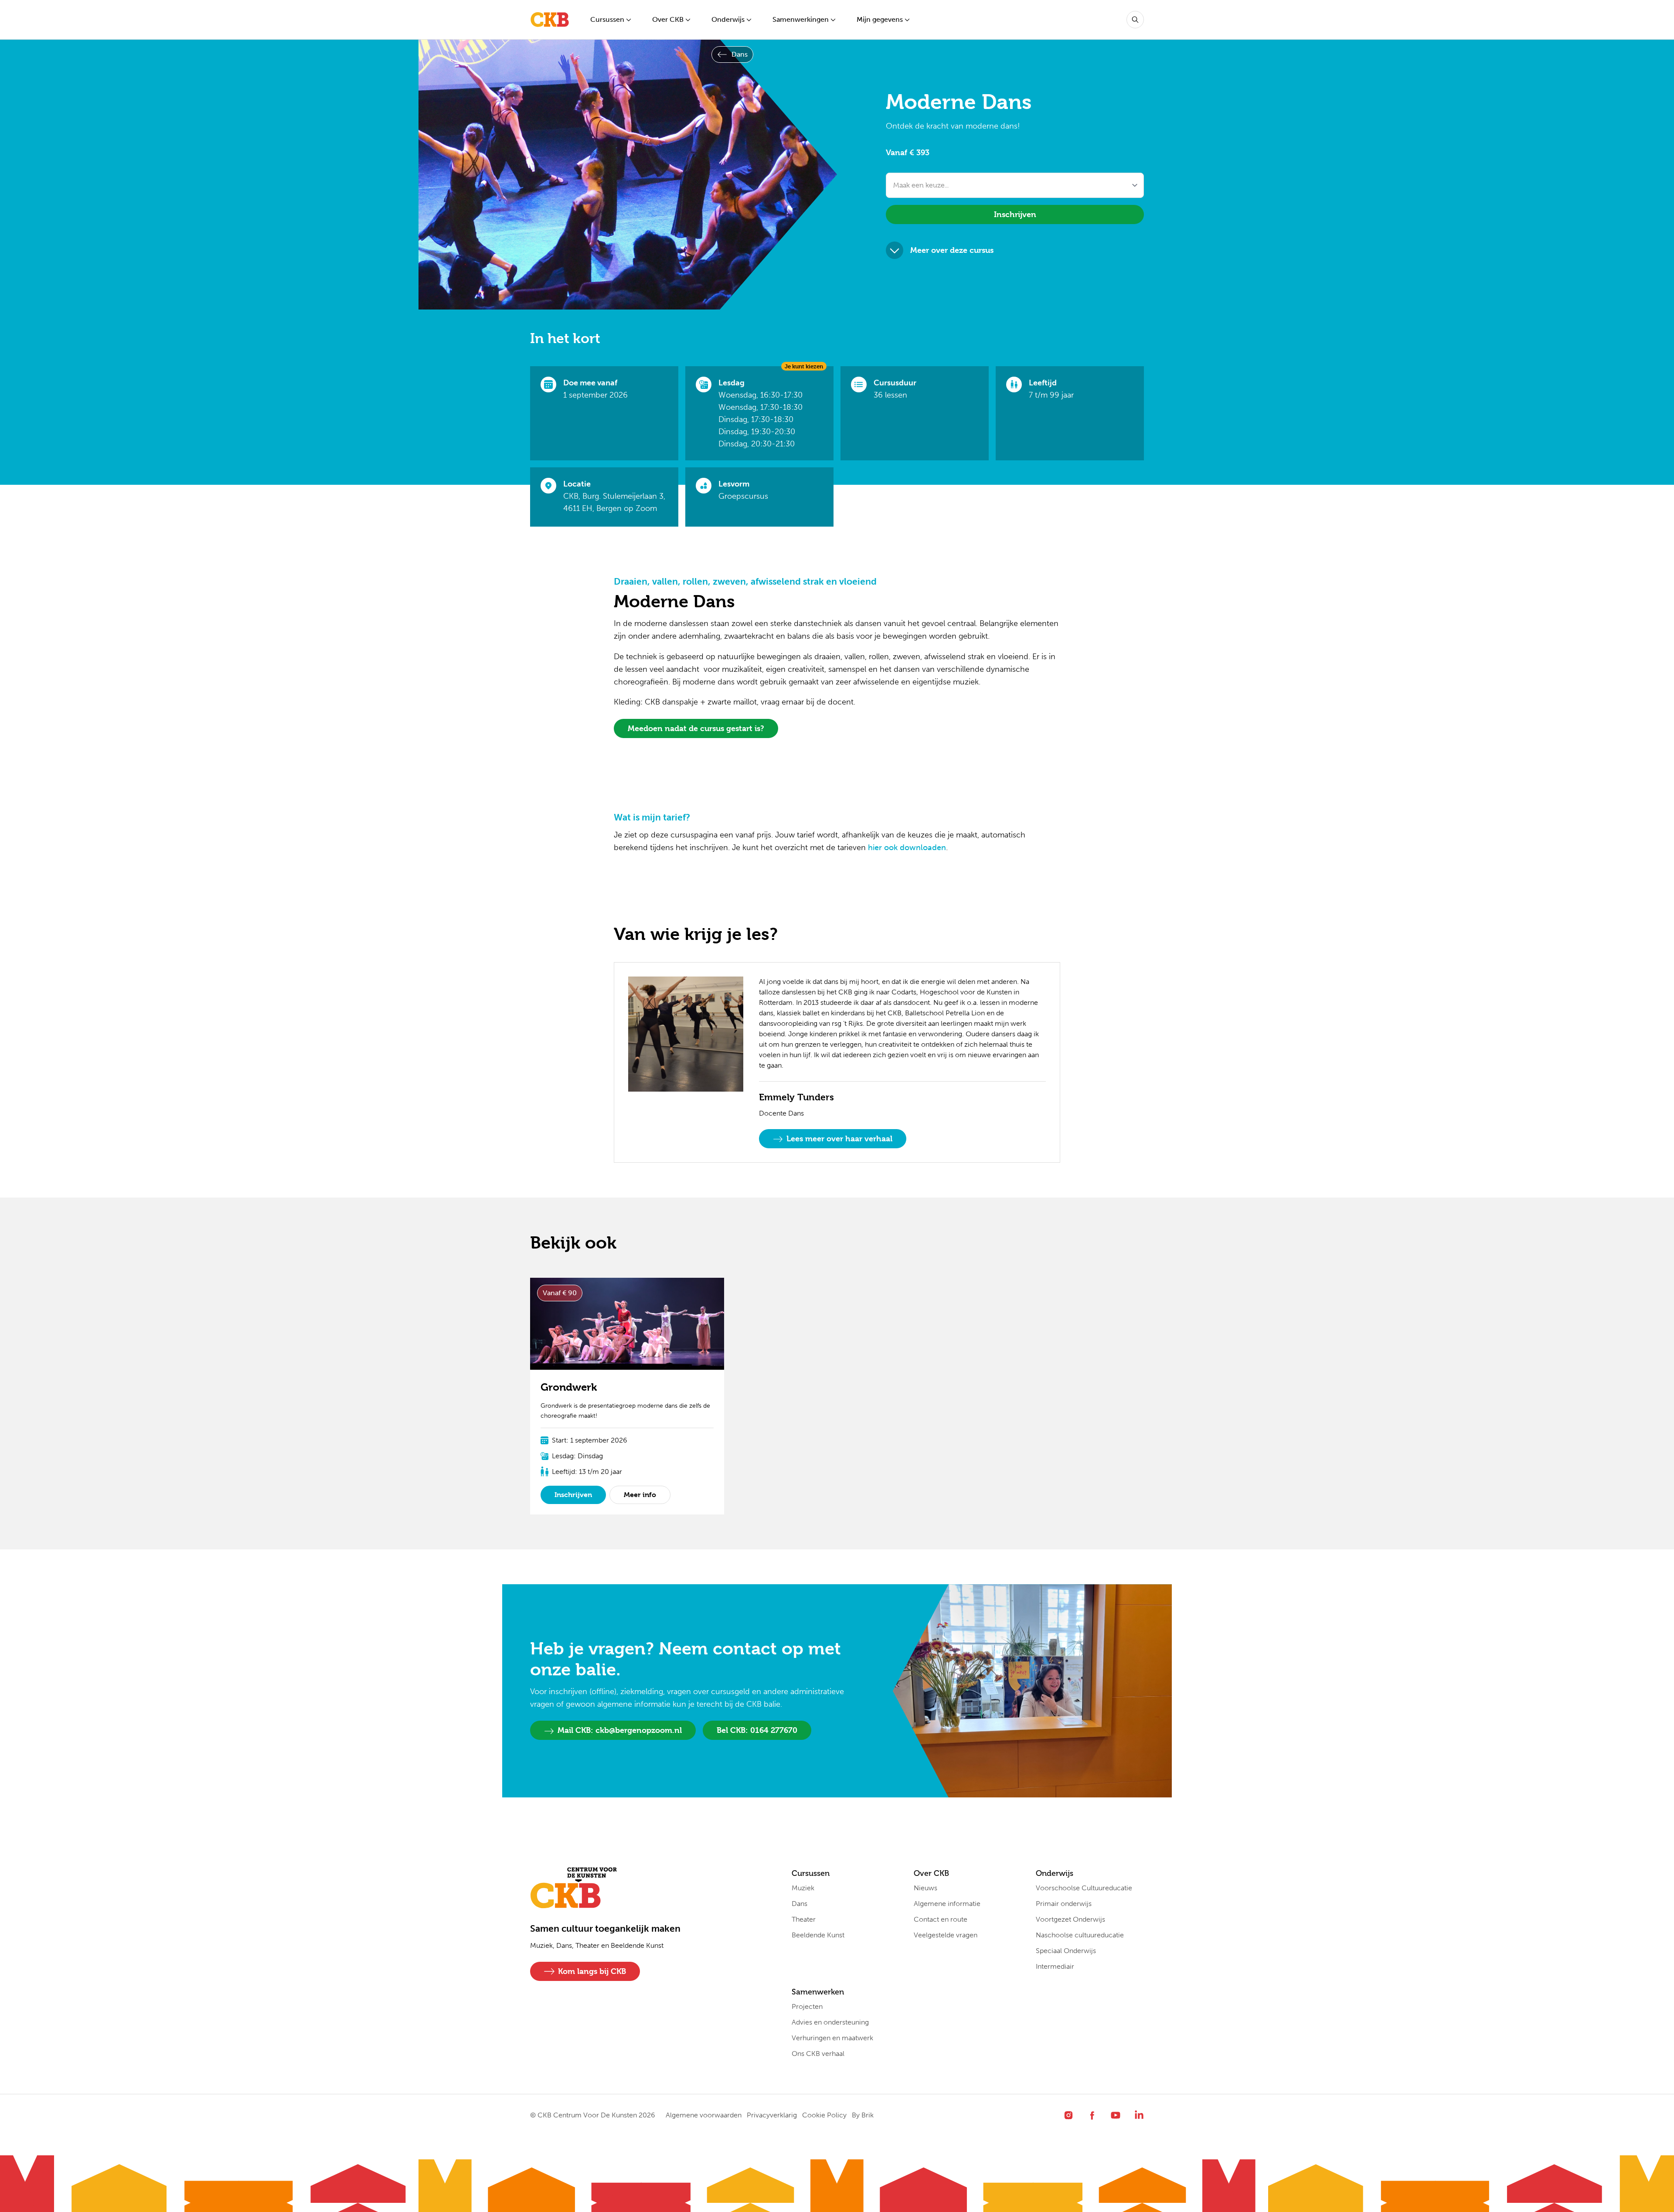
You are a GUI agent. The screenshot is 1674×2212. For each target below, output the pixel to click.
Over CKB (668, 19)
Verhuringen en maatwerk (832, 2038)
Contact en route (941, 1919)
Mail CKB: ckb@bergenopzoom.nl (620, 1730)
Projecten (807, 2006)
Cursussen (607, 19)
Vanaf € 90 (560, 1293)
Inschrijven (1015, 214)
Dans (740, 54)
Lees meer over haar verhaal (839, 1138)
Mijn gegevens (880, 19)
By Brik (863, 2115)
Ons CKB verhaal (818, 2054)
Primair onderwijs (1064, 1904)
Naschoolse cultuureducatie (1080, 1935)
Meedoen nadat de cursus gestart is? (696, 728)
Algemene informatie (947, 1904)
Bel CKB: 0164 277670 (757, 1730)
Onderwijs (728, 19)
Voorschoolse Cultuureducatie (1084, 1888)
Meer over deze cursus (952, 250)
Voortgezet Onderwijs (1070, 1919)
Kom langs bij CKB (592, 1971)
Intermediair (1055, 1966)
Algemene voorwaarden (704, 2115)
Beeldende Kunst (818, 1935)
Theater (804, 1919)
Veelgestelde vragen (946, 1935)
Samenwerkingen (801, 19)
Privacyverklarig (772, 2115)
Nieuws (925, 1888)
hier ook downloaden (907, 847)
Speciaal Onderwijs (1066, 1951)
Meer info (640, 1495)
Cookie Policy (824, 2115)
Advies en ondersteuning (830, 2022)
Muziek (803, 1888)
